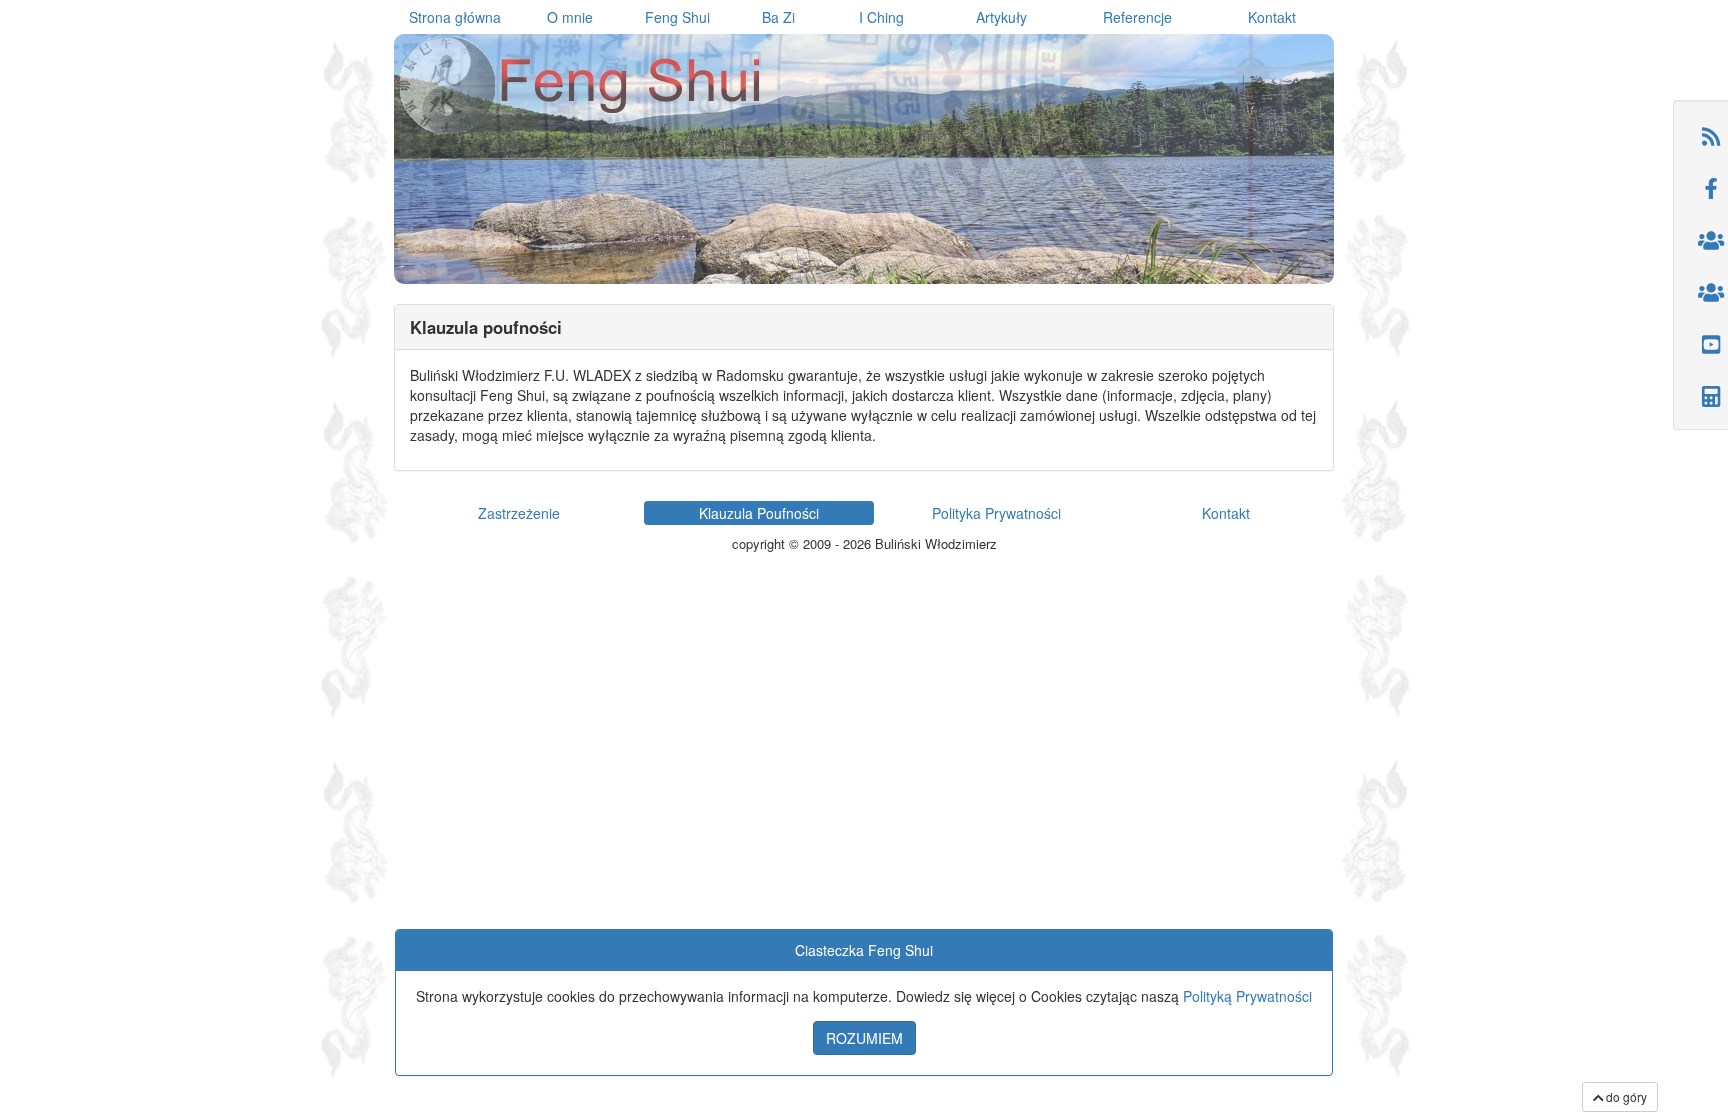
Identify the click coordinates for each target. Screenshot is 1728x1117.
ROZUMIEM (864, 1038)
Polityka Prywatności (996, 513)
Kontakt (1272, 17)
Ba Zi (778, 17)
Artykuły (1001, 17)
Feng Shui (677, 17)
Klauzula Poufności (759, 513)
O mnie (570, 17)
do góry (1625, 1096)
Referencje (1137, 17)
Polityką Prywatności (1247, 996)
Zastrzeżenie (519, 513)
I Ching (881, 17)
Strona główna (455, 17)
